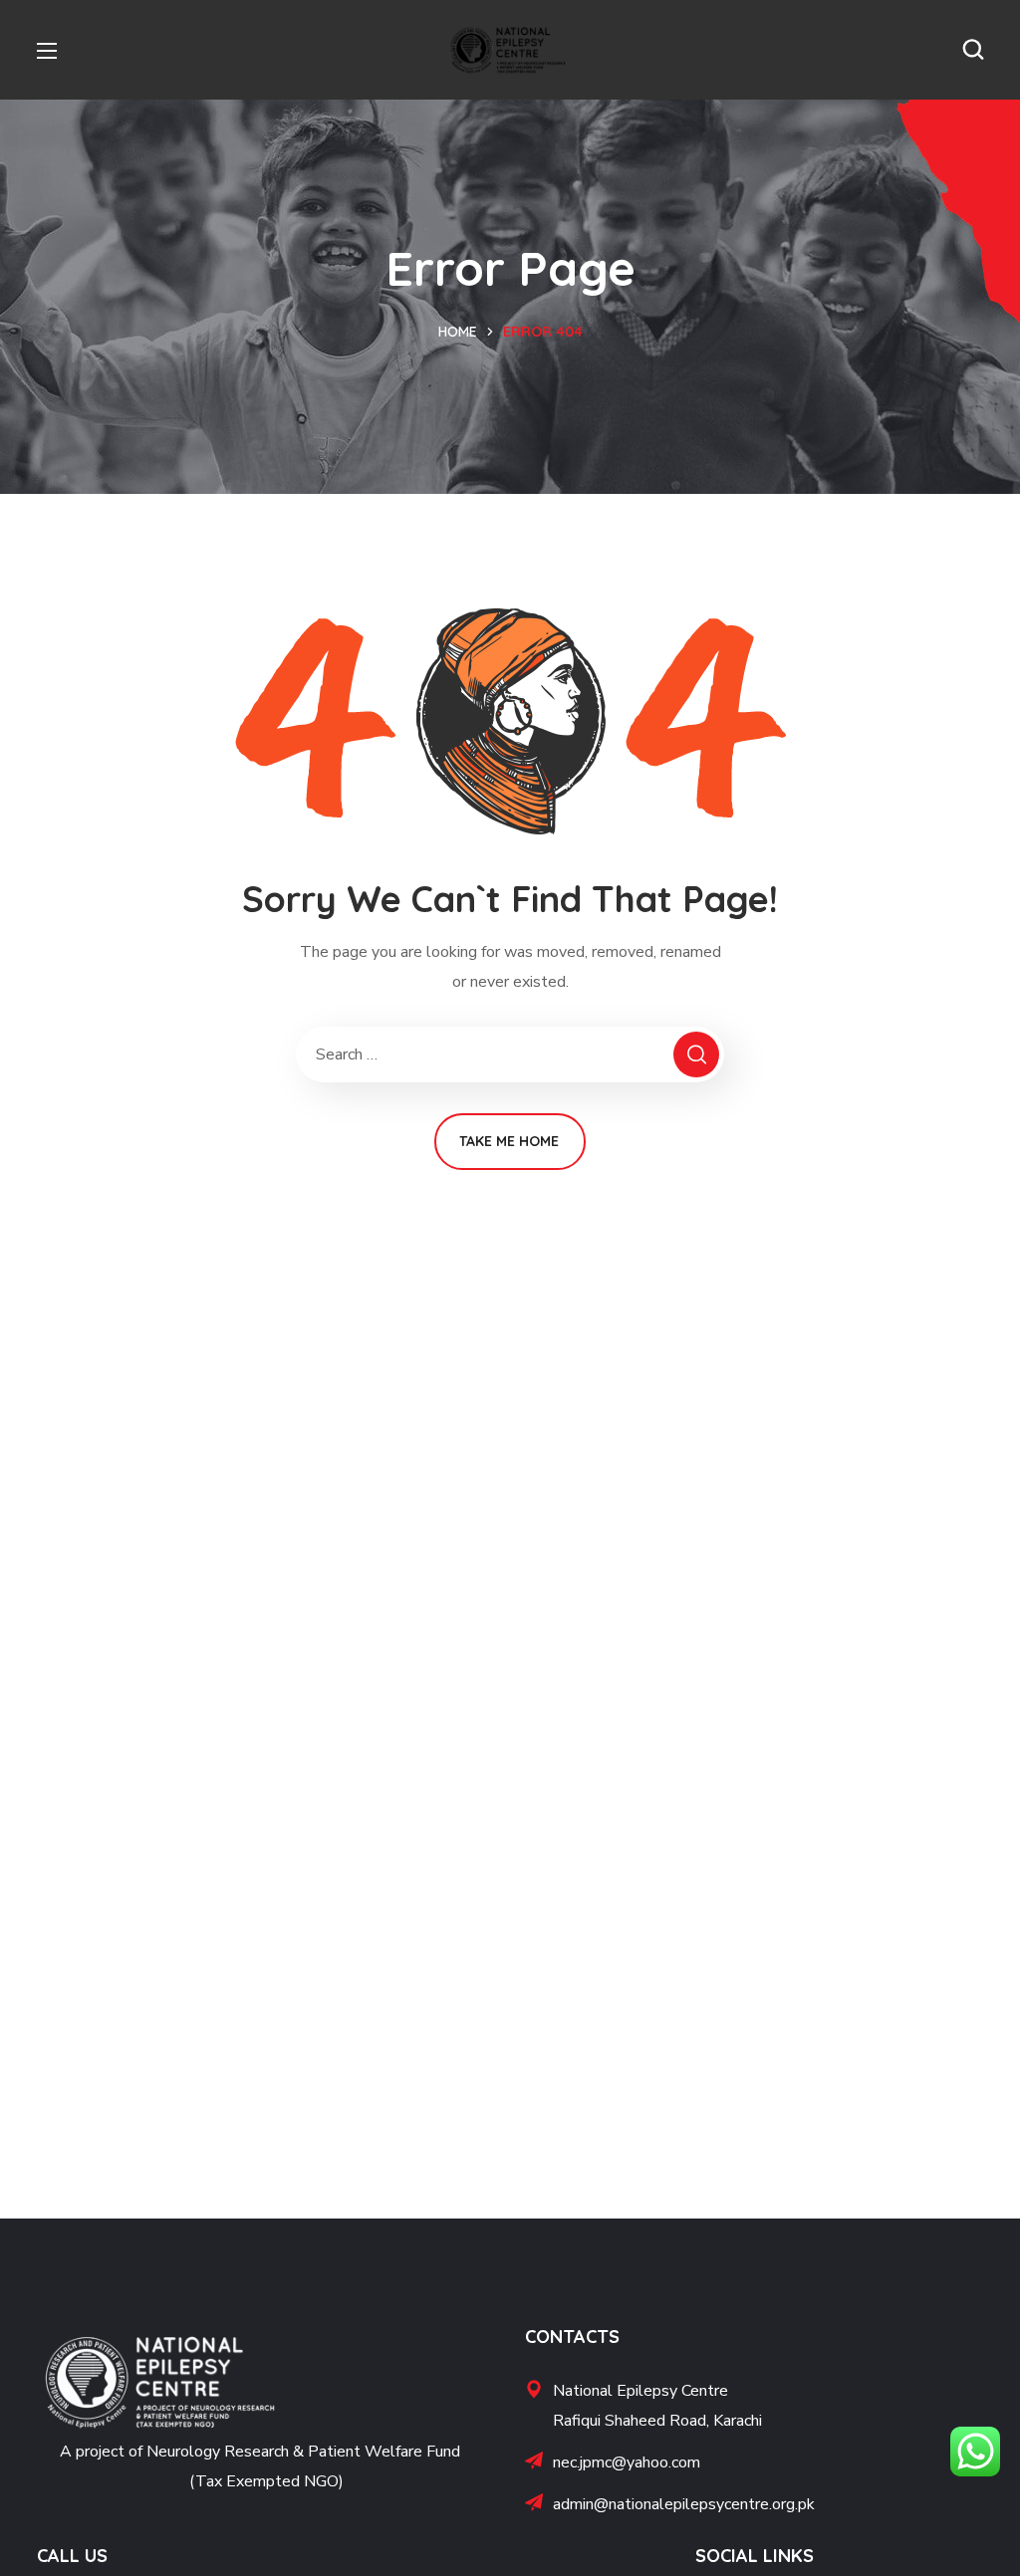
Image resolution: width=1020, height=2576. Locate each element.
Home (458, 332)
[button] (973, 50)
